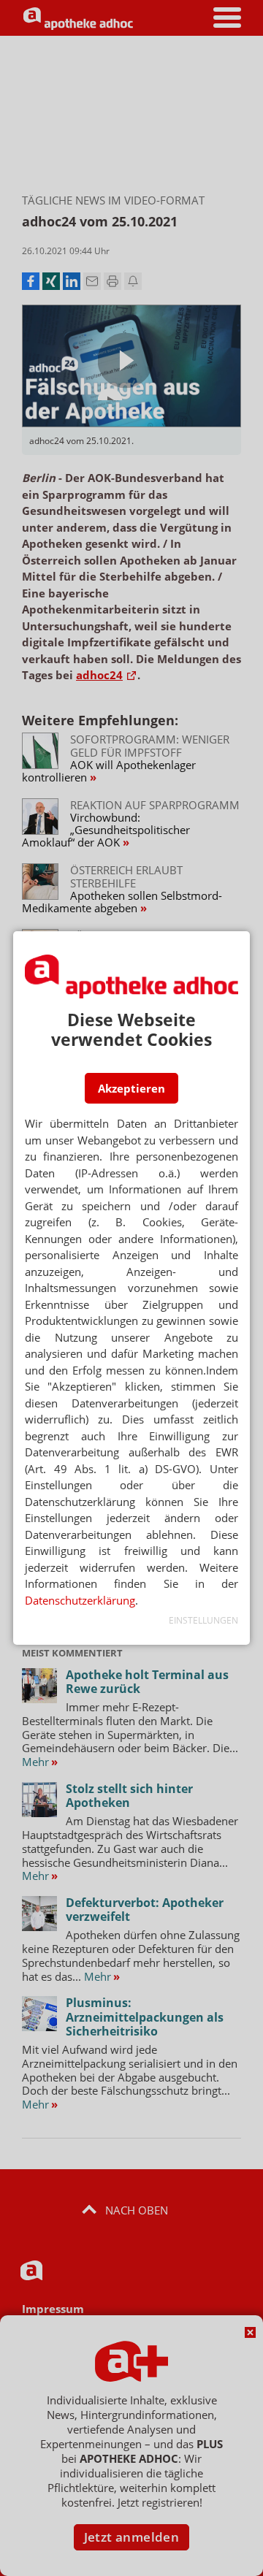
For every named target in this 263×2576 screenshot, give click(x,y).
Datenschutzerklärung (80, 1600)
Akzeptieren (131, 1088)
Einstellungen (203, 1620)
